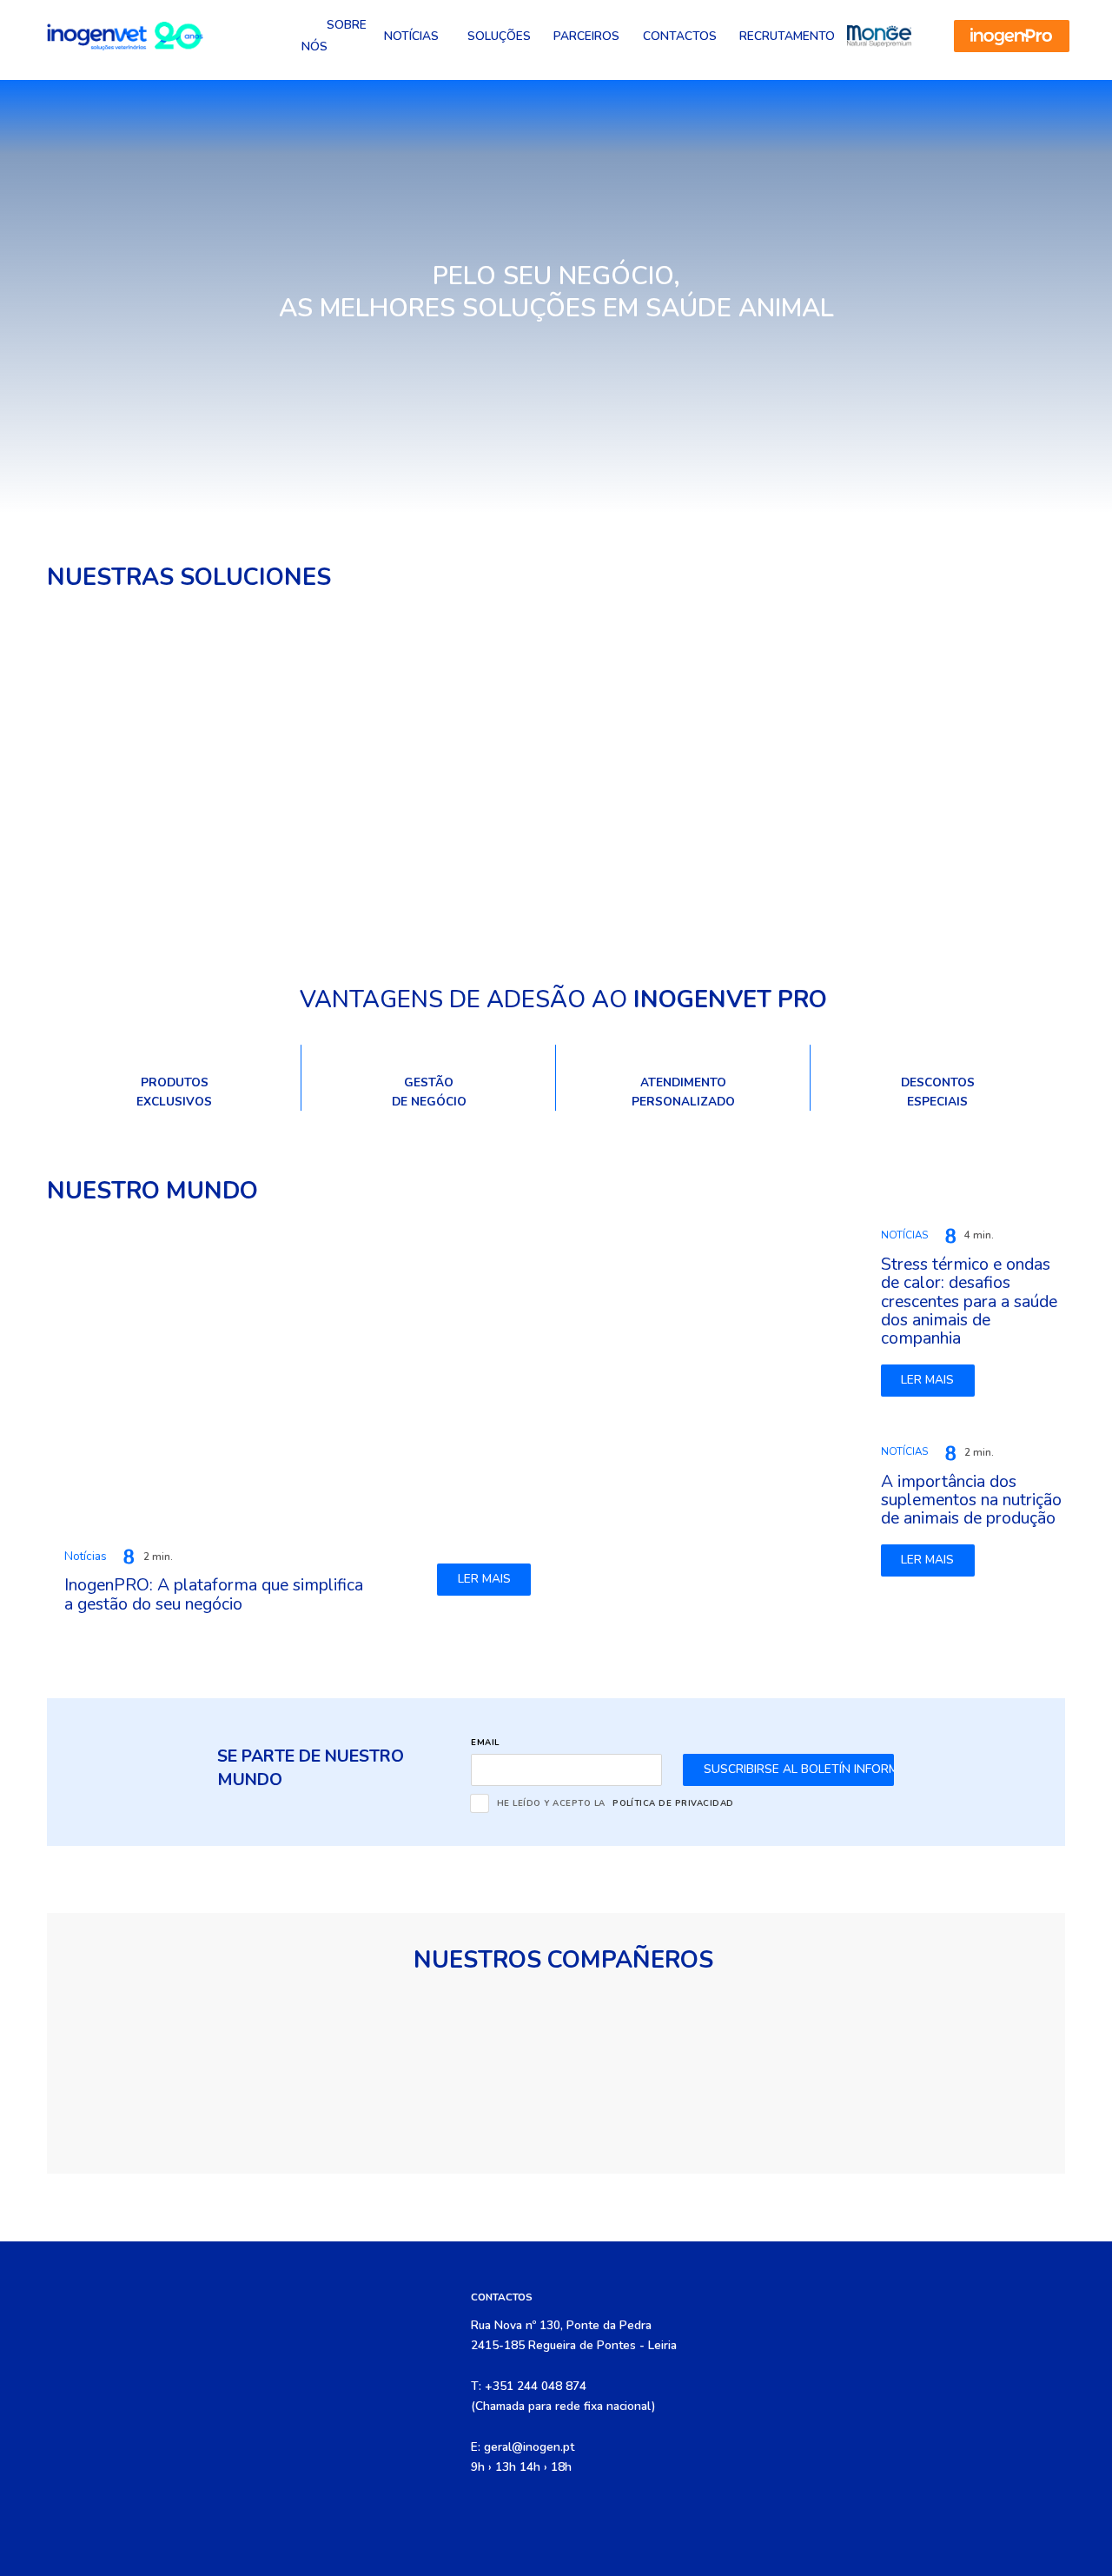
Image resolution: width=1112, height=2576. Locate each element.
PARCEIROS (586, 36)
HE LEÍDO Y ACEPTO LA (616, 1803)
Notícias (411, 36)
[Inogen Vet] (125, 36)
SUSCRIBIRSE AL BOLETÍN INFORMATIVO (799, 1769)
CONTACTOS (680, 36)
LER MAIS (484, 1579)
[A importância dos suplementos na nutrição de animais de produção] (715, 1509)
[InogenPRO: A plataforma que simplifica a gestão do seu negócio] (297, 1375)
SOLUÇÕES (499, 36)
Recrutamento (787, 36)
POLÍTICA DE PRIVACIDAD (673, 1803)
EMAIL (485, 1742)
